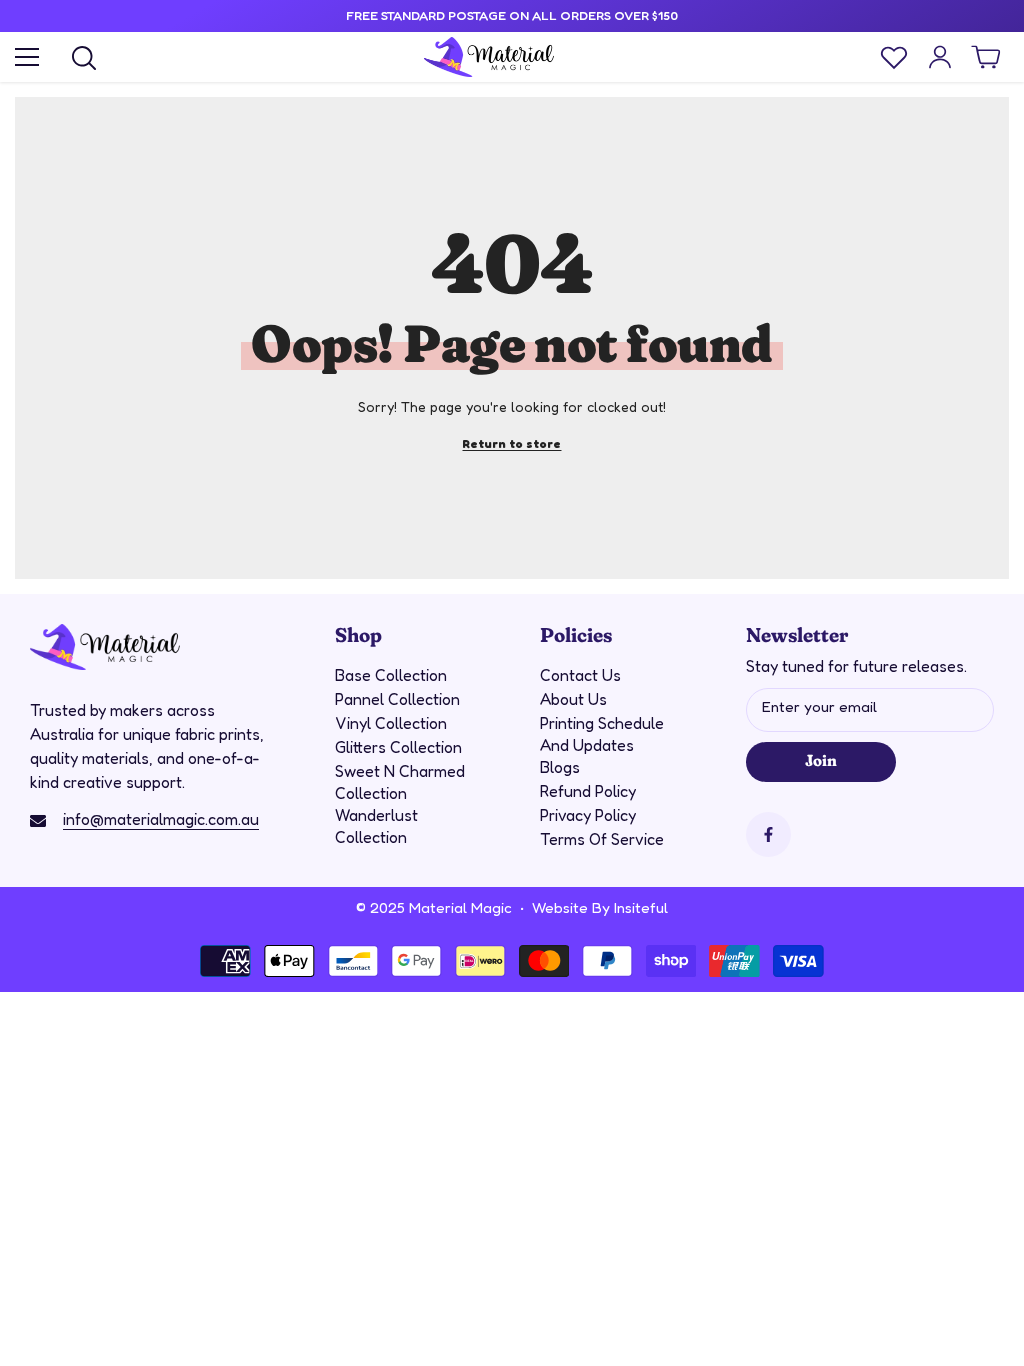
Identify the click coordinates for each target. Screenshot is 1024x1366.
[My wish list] (894, 57)
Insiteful (641, 907)
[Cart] (986, 57)
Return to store (511, 443)
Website (560, 907)
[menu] (27, 57)
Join (820, 759)
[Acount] (940, 57)
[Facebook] (768, 834)
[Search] (84, 58)
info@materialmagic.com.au (161, 819)
